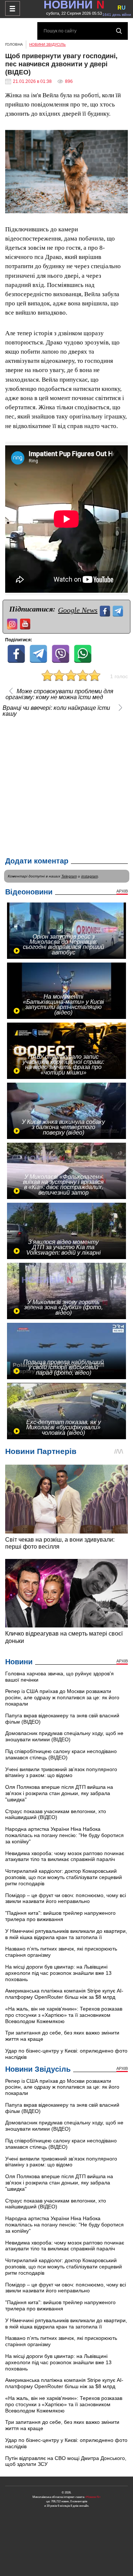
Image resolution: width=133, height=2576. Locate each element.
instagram (90, 876)
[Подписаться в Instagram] (13, 623)
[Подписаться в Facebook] (106, 610)
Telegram (69, 876)
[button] (121, 136)
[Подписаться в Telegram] (119, 610)
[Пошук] (119, 31)
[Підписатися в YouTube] (26, 623)
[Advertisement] (66, 785)
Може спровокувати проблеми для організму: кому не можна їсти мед (59, 694)
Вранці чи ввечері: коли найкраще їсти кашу (56, 711)
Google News (78, 610)
